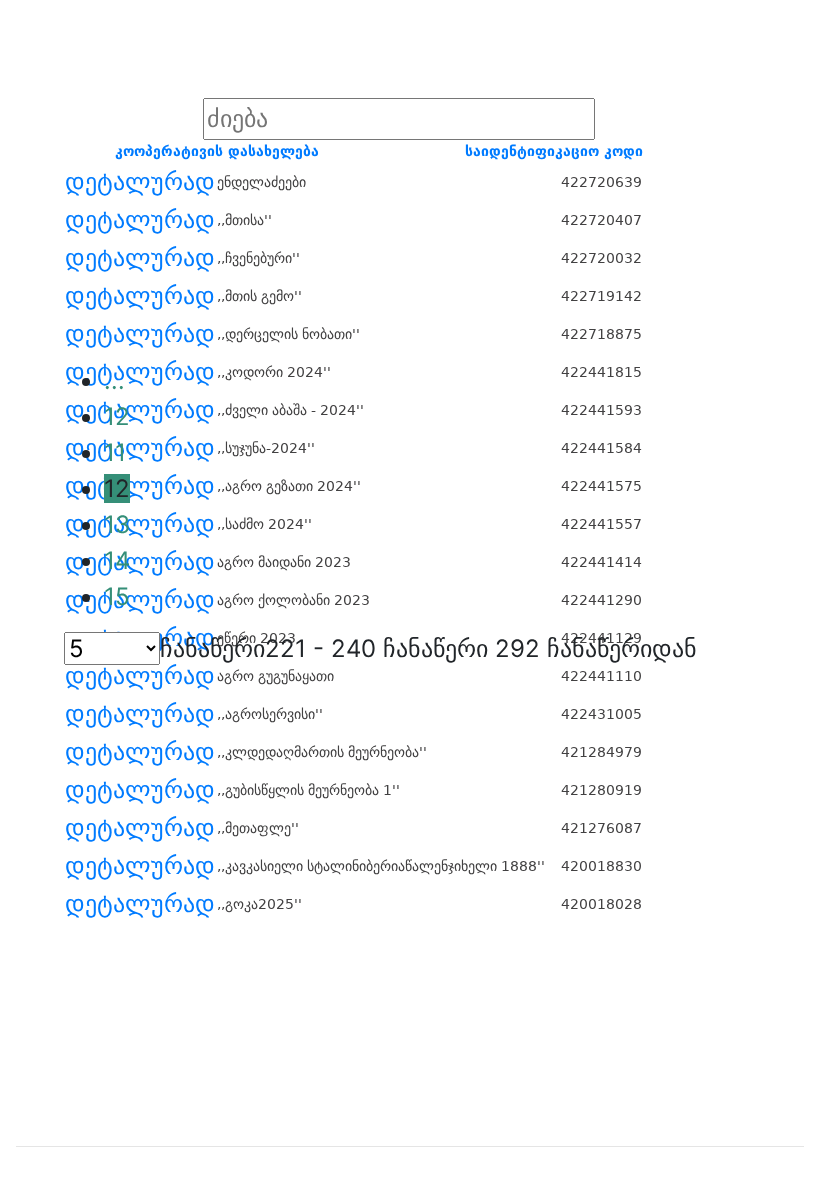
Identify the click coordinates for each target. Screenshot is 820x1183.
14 (117, 560)
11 (115, 452)
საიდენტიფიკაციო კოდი (554, 151)
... (114, 380)
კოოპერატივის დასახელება (217, 151)
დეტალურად (140, 182)
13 (117, 524)
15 (117, 596)
